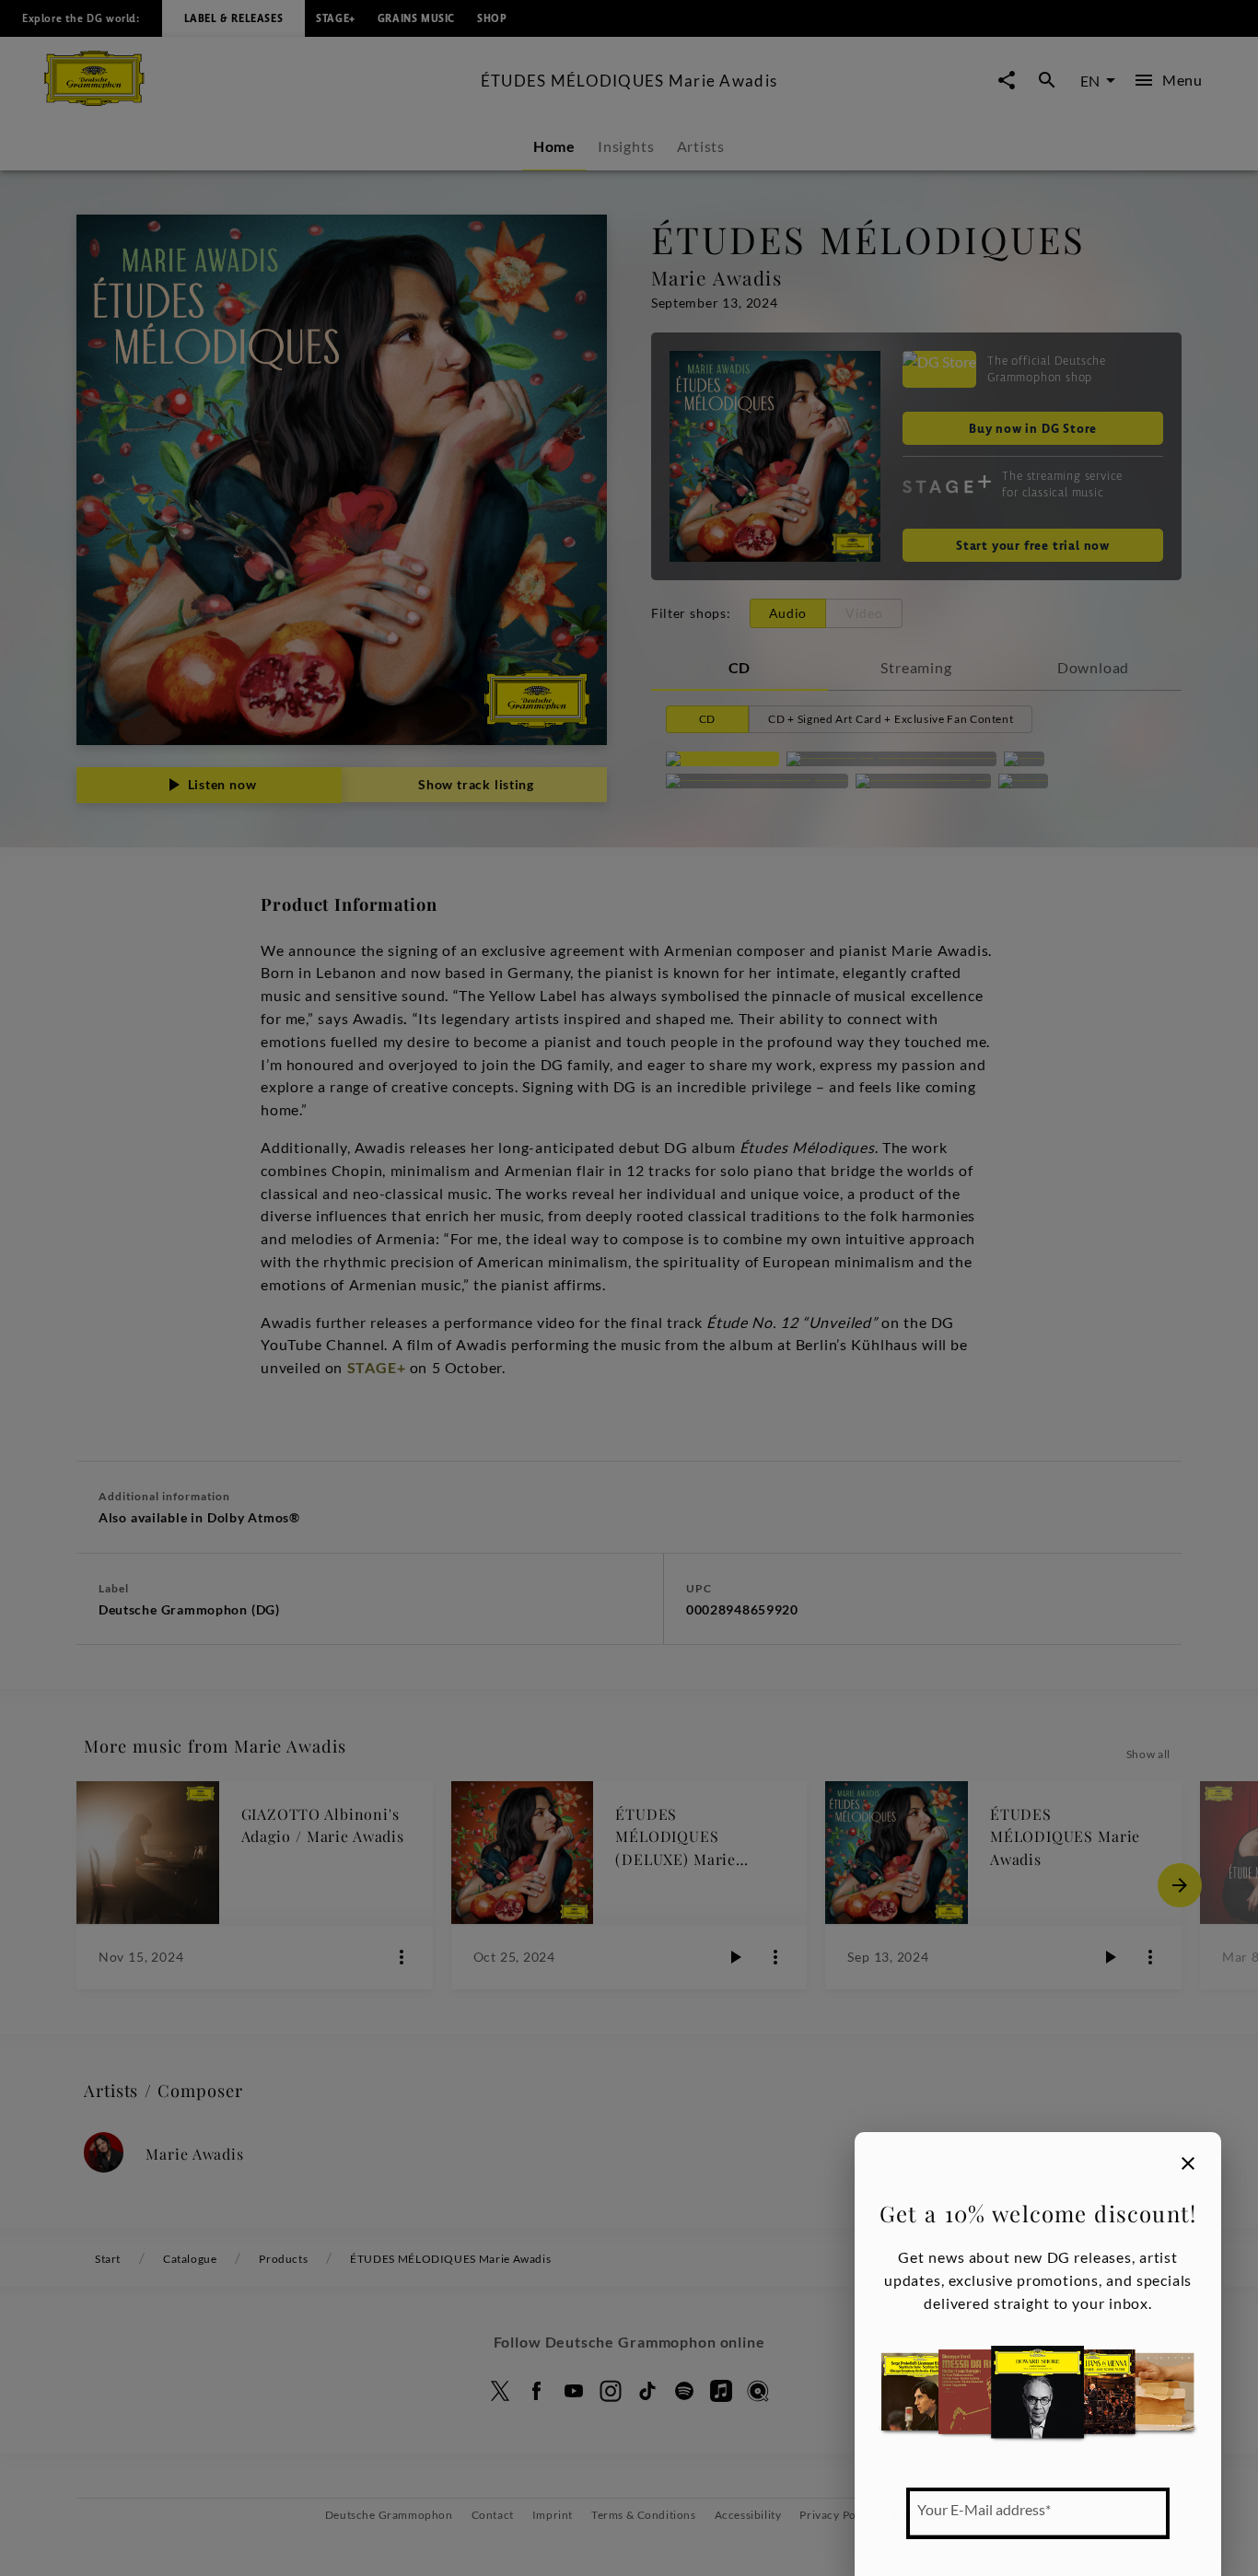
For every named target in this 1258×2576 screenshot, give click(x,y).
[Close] (1188, 2163)
